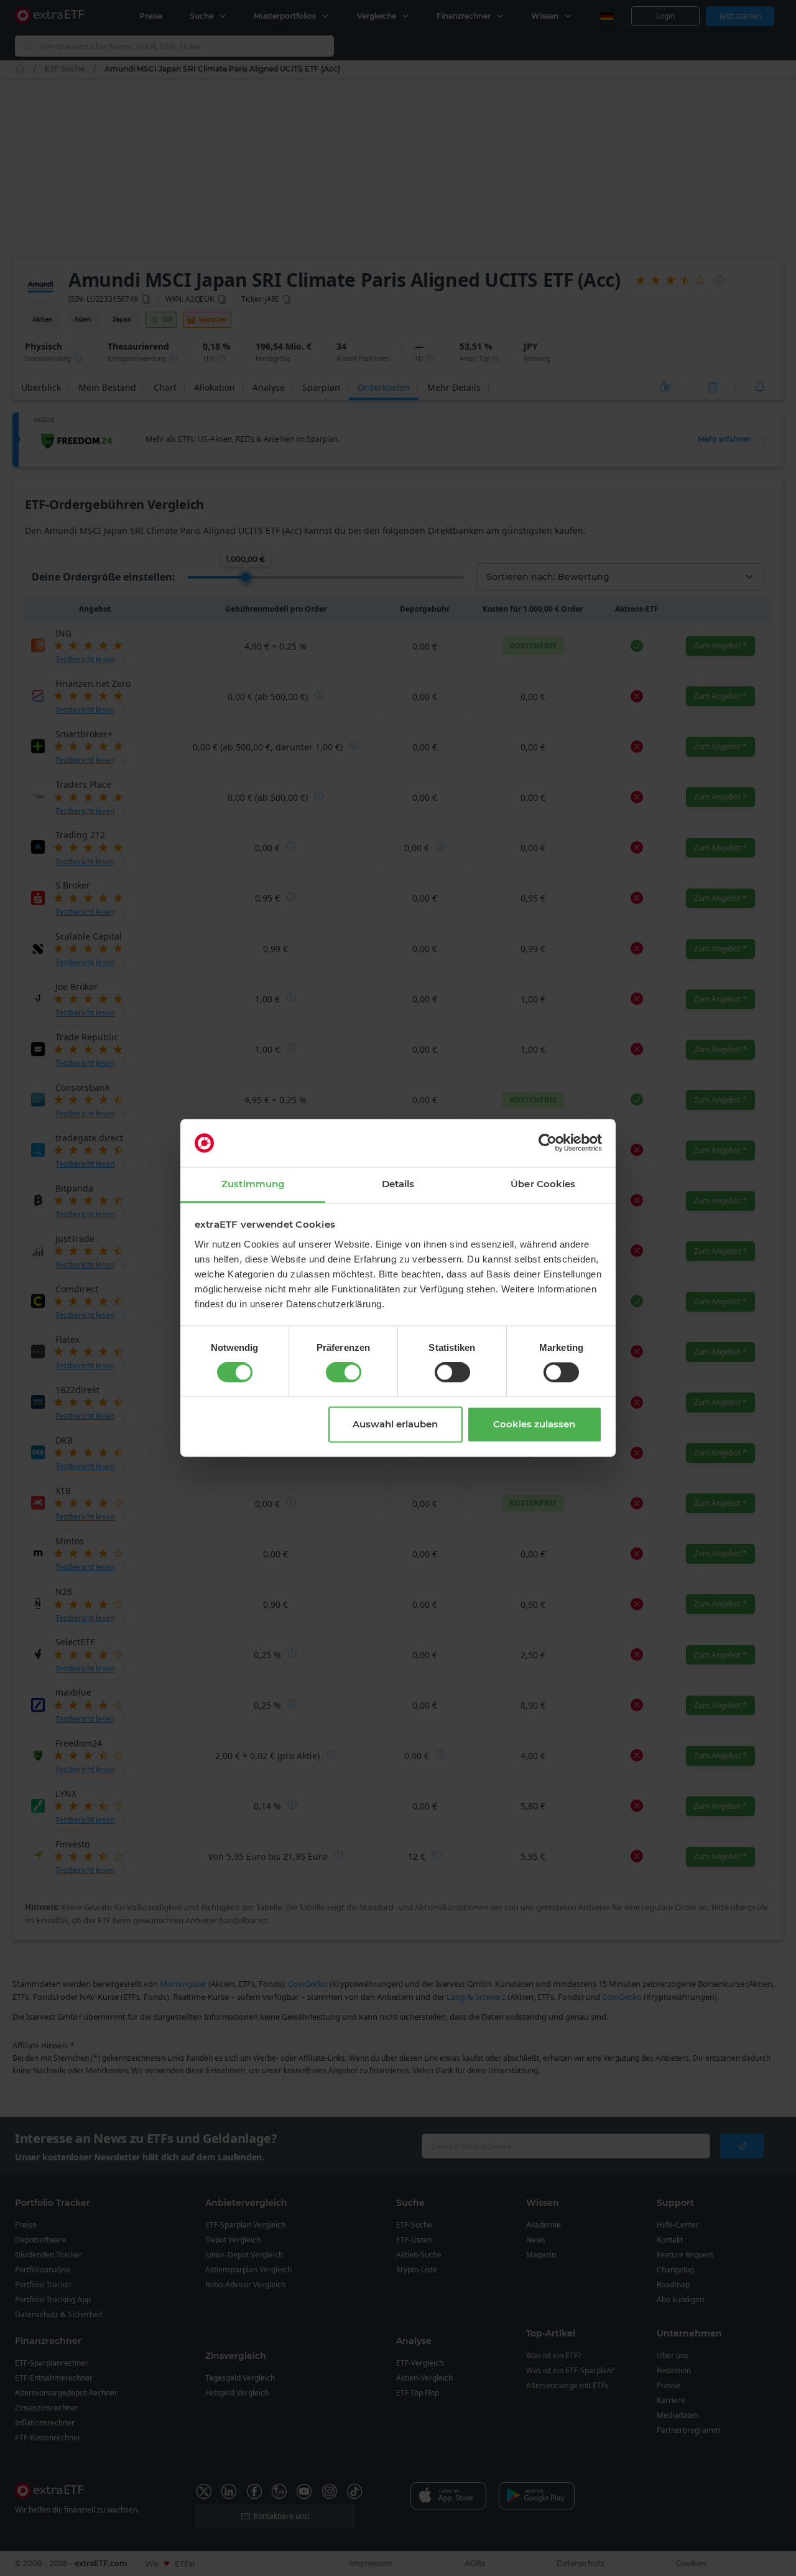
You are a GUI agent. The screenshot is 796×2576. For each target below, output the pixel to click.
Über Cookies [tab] (543, 1184)
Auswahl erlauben (395, 1424)
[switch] (344, 1373)
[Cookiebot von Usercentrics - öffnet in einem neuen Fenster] (548, 1143)
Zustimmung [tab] (253, 1184)
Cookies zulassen (534, 1424)
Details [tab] (398, 1184)
